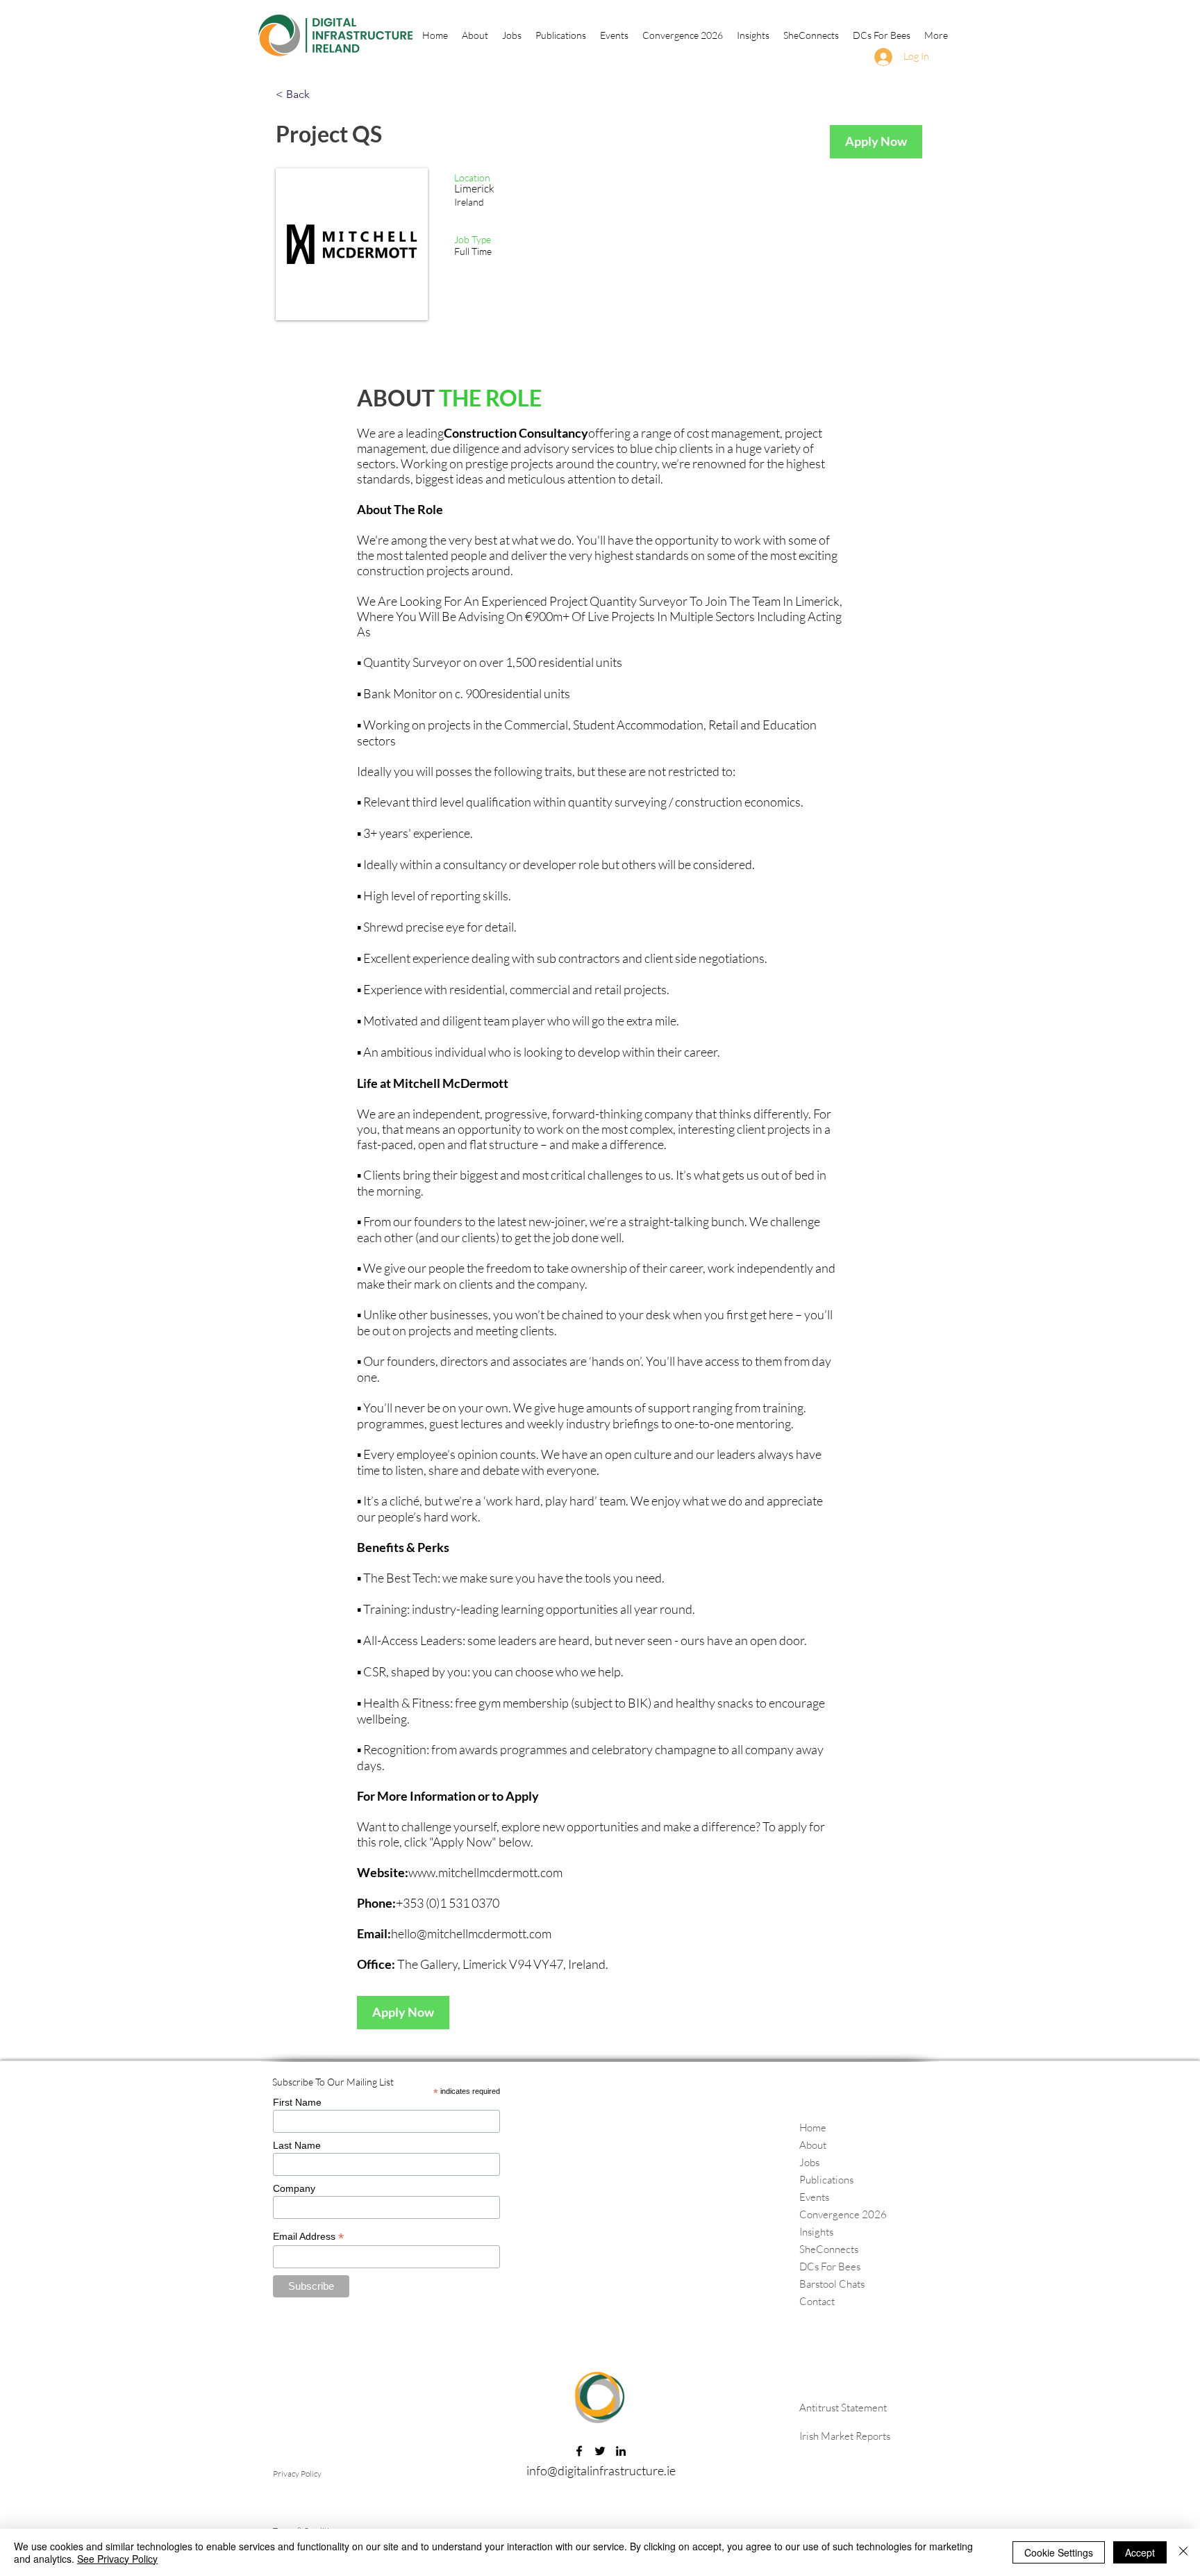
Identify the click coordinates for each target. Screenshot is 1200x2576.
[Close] (1183, 2552)
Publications (826, 2180)
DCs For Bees (830, 2267)
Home (813, 2128)
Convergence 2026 (843, 2214)
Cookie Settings (1059, 2552)
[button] (561, 35)
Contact (817, 2301)
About (813, 2145)
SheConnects (829, 2249)
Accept (1140, 2552)
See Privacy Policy (117, 2559)
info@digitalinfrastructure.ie (601, 2470)
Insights (816, 2232)
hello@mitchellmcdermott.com (471, 1933)
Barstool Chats (832, 2284)
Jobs (809, 2162)
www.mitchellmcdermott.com (485, 1872)
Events (814, 2197)
